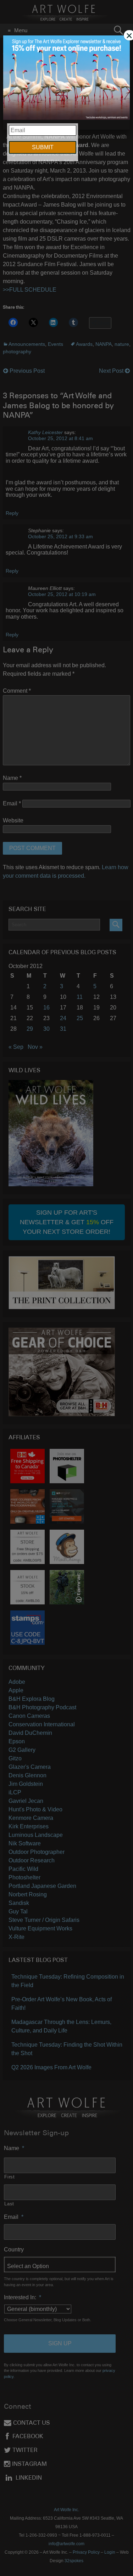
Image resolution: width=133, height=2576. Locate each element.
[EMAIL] (66, 78)
